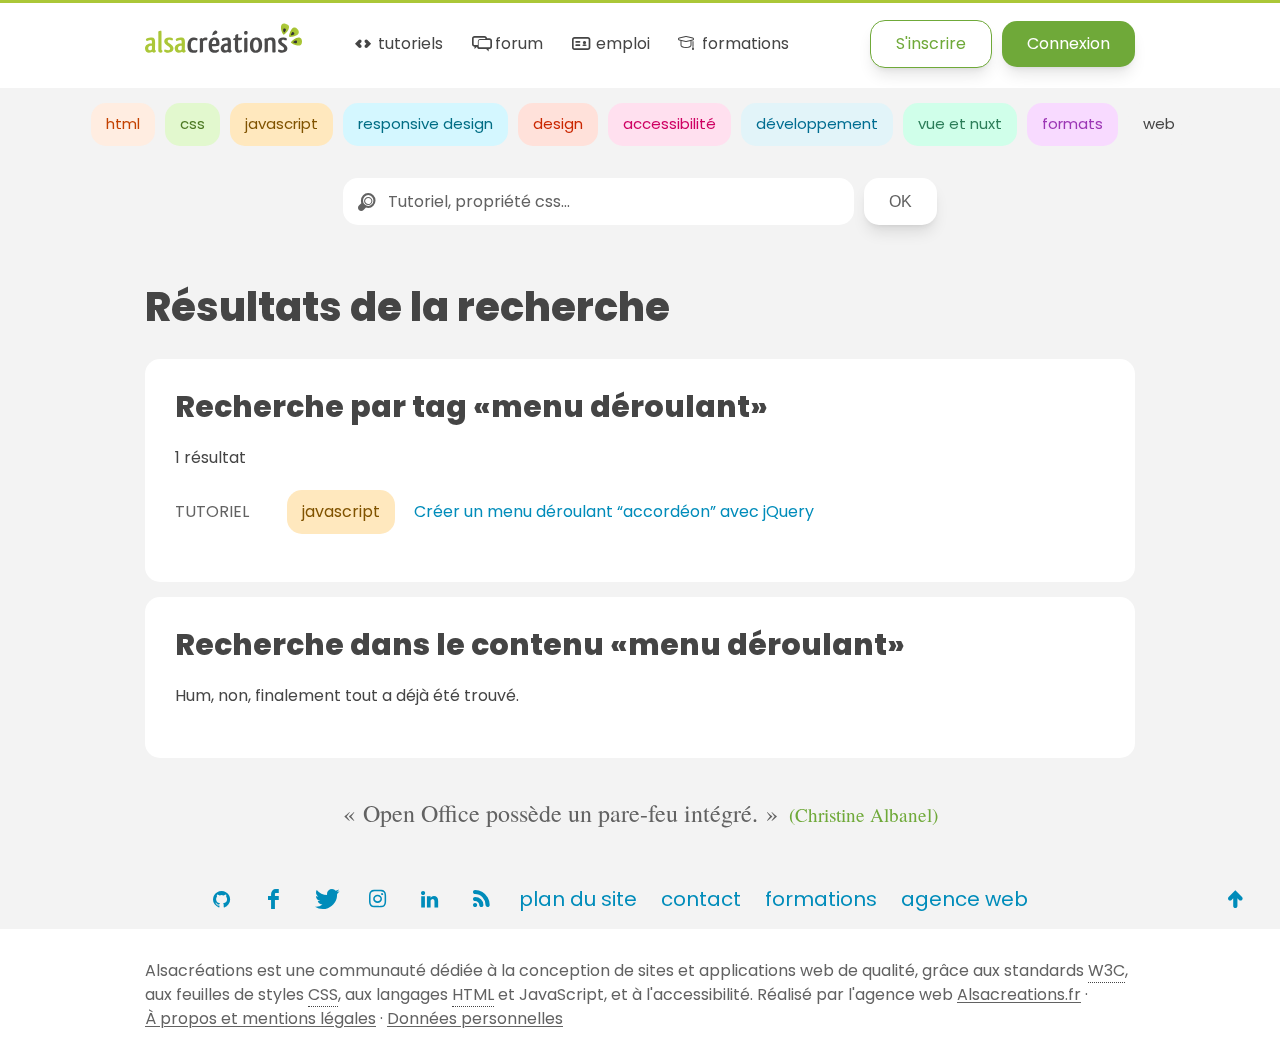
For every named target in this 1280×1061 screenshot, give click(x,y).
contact (701, 899)
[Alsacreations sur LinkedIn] (429, 899)
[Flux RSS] (481, 899)
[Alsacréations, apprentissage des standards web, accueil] (223, 50)
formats (1072, 123)
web (1159, 123)
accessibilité (669, 123)
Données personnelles (475, 1018)
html (123, 123)
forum (517, 44)
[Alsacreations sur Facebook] (273, 899)
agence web (964, 899)
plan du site (578, 899)
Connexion (1068, 43)
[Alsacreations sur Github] (221, 899)
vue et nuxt (960, 123)
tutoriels (408, 44)
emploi (620, 44)
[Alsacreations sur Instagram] (377, 899)
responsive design (425, 123)
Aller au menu (54, 32)
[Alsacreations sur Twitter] (325, 899)
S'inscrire (931, 43)
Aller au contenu (196, 32)
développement (817, 123)
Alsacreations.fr (1019, 994)
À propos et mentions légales (260, 1018)
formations (743, 44)
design (558, 123)
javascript (281, 123)
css (192, 123)
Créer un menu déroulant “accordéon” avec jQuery (614, 511)
